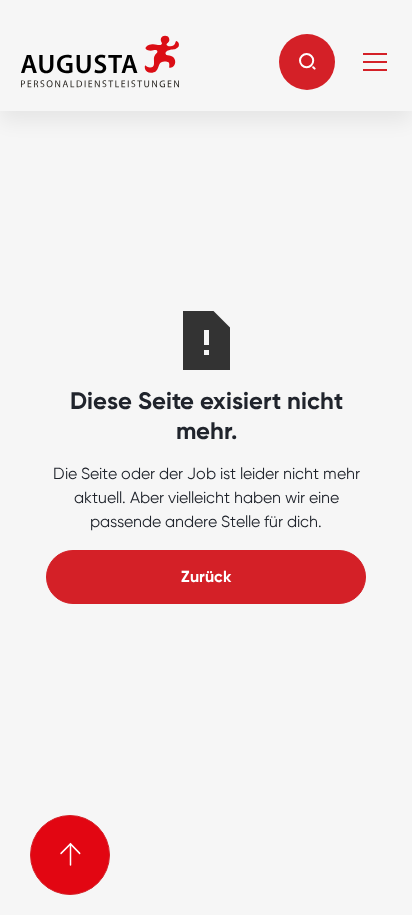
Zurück (206, 576)
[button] (307, 62)
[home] (100, 61)
